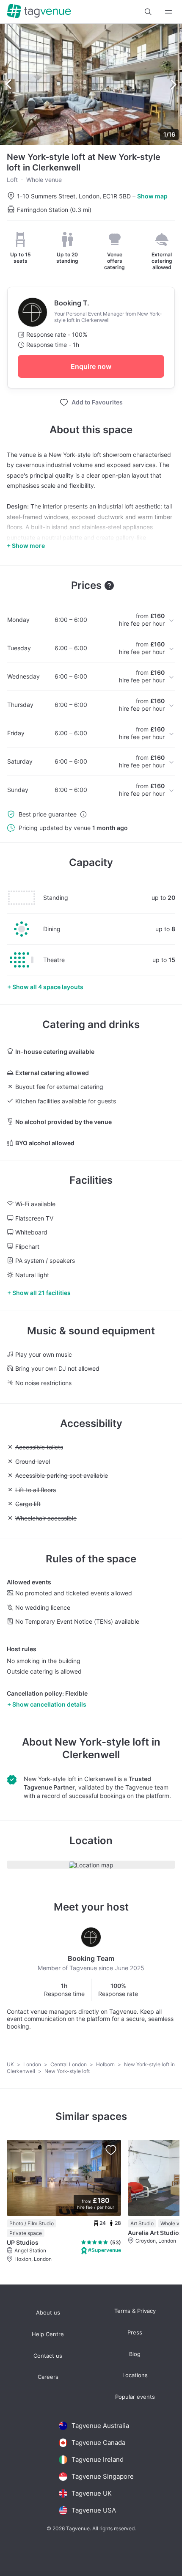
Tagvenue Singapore (103, 2476)
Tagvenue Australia (100, 2426)
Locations (135, 2375)
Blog (135, 2354)
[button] (148, 12)
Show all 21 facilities (41, 1293)
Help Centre (48, 2334)
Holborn (106, 2064)
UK (11, 2064)
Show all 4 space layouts (48, 987)
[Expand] (168, 12)
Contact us (48, 2356)
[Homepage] (39, 12)
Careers (48, 2377)
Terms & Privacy (135, 2311)
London (33, 2064)
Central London (69, 2064)
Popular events (135, 2397)
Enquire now (91, 366)
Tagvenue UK (92, 2493)
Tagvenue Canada (98, 2443)
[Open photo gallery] (91, 84)
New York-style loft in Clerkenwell (108, 1748)
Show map (152, 196)
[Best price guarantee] (83, 814)
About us (48, 2313)
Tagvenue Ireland (98, 2459)
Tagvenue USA (94, 2510)
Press (135, 2333)
